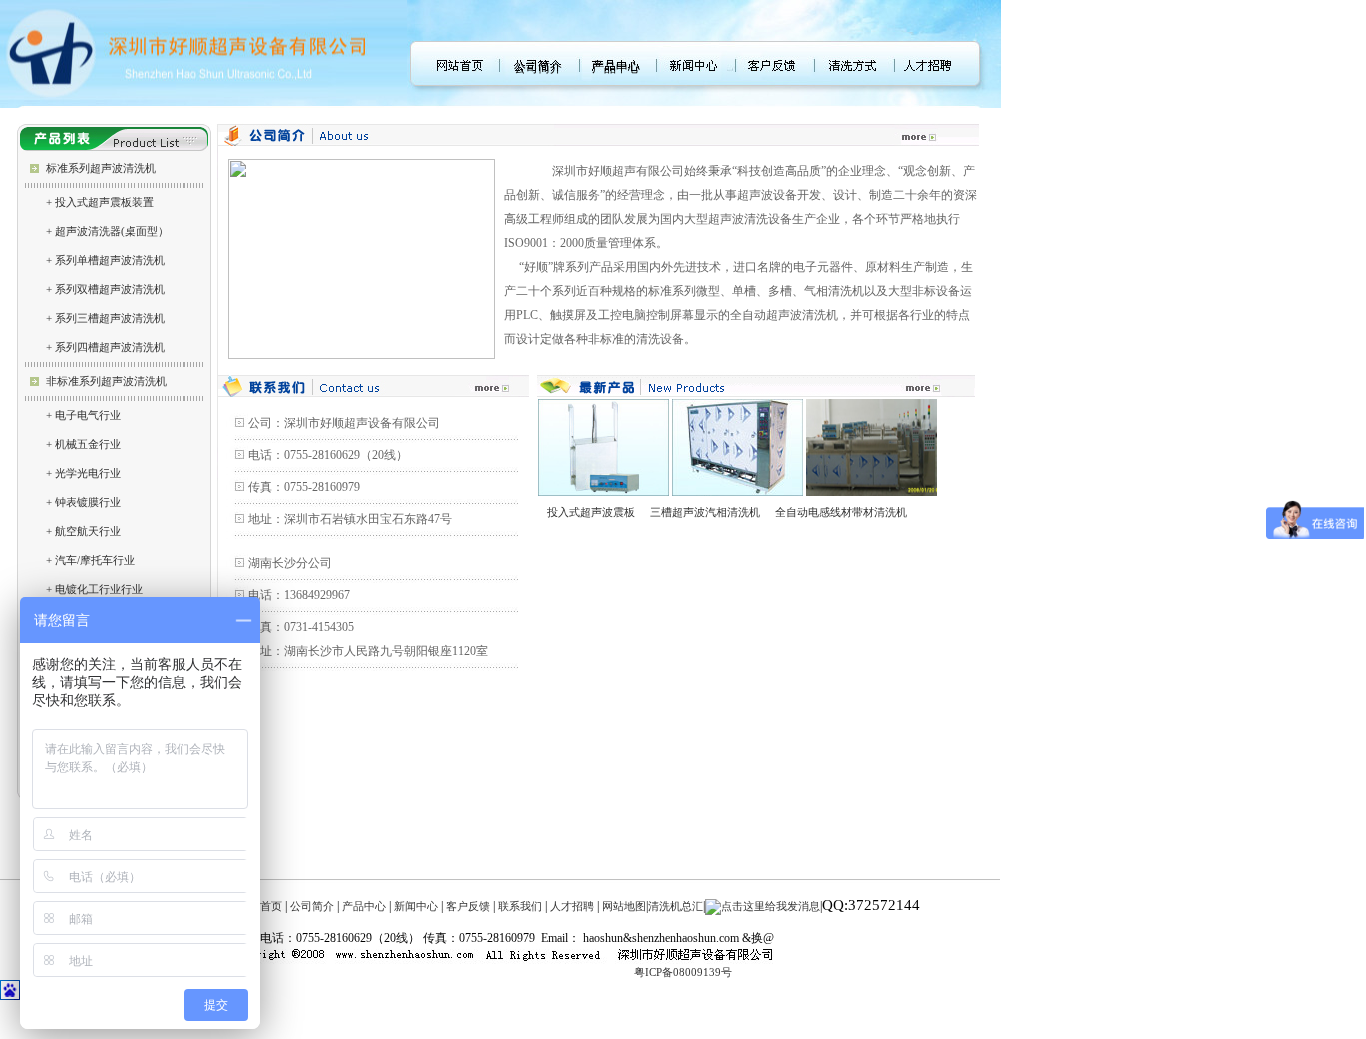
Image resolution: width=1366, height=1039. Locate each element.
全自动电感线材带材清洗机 (836, 512)
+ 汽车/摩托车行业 (90, 560)
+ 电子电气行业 (83, 415)
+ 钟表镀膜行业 (83, 502)
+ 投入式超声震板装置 (100, 202)
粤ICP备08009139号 (683, 972)
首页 (271, 906)
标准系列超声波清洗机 (101, 168)
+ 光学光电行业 (83, 473)
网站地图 (624, 906)
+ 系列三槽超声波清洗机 (105, 318)
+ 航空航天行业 (83, 531)
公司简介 (538, 68)
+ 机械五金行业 (83, 444)
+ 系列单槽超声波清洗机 (105, 260)
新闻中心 (416, 906)
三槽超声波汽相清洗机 (705, 512)
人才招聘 (572, 906)
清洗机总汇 (675, 906)
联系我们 (520, 906)
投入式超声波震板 (591, 512)
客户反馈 (468, 906)
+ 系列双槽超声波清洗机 (105, 289)
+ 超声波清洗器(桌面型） (107, 231)
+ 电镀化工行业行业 (94, 589)
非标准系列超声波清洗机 (106, 381)
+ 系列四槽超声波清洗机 (105, 347)
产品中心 (616, 68)
